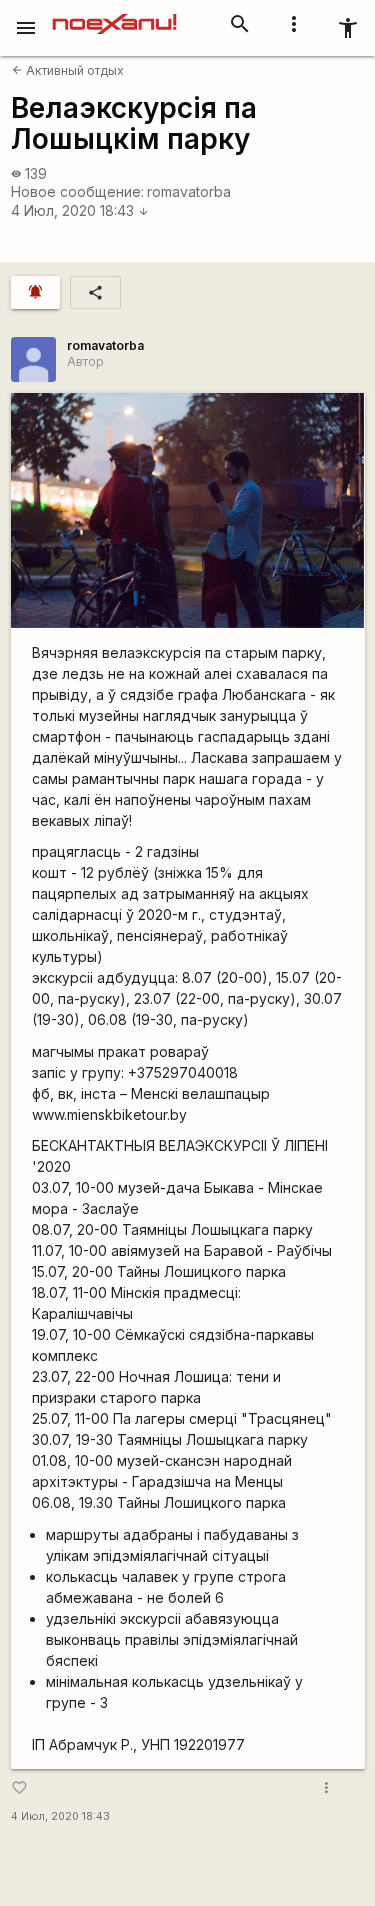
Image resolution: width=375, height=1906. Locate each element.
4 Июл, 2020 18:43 (80, 210)
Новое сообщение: (77, 191)
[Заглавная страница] (114, 14)
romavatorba (189, 191)
